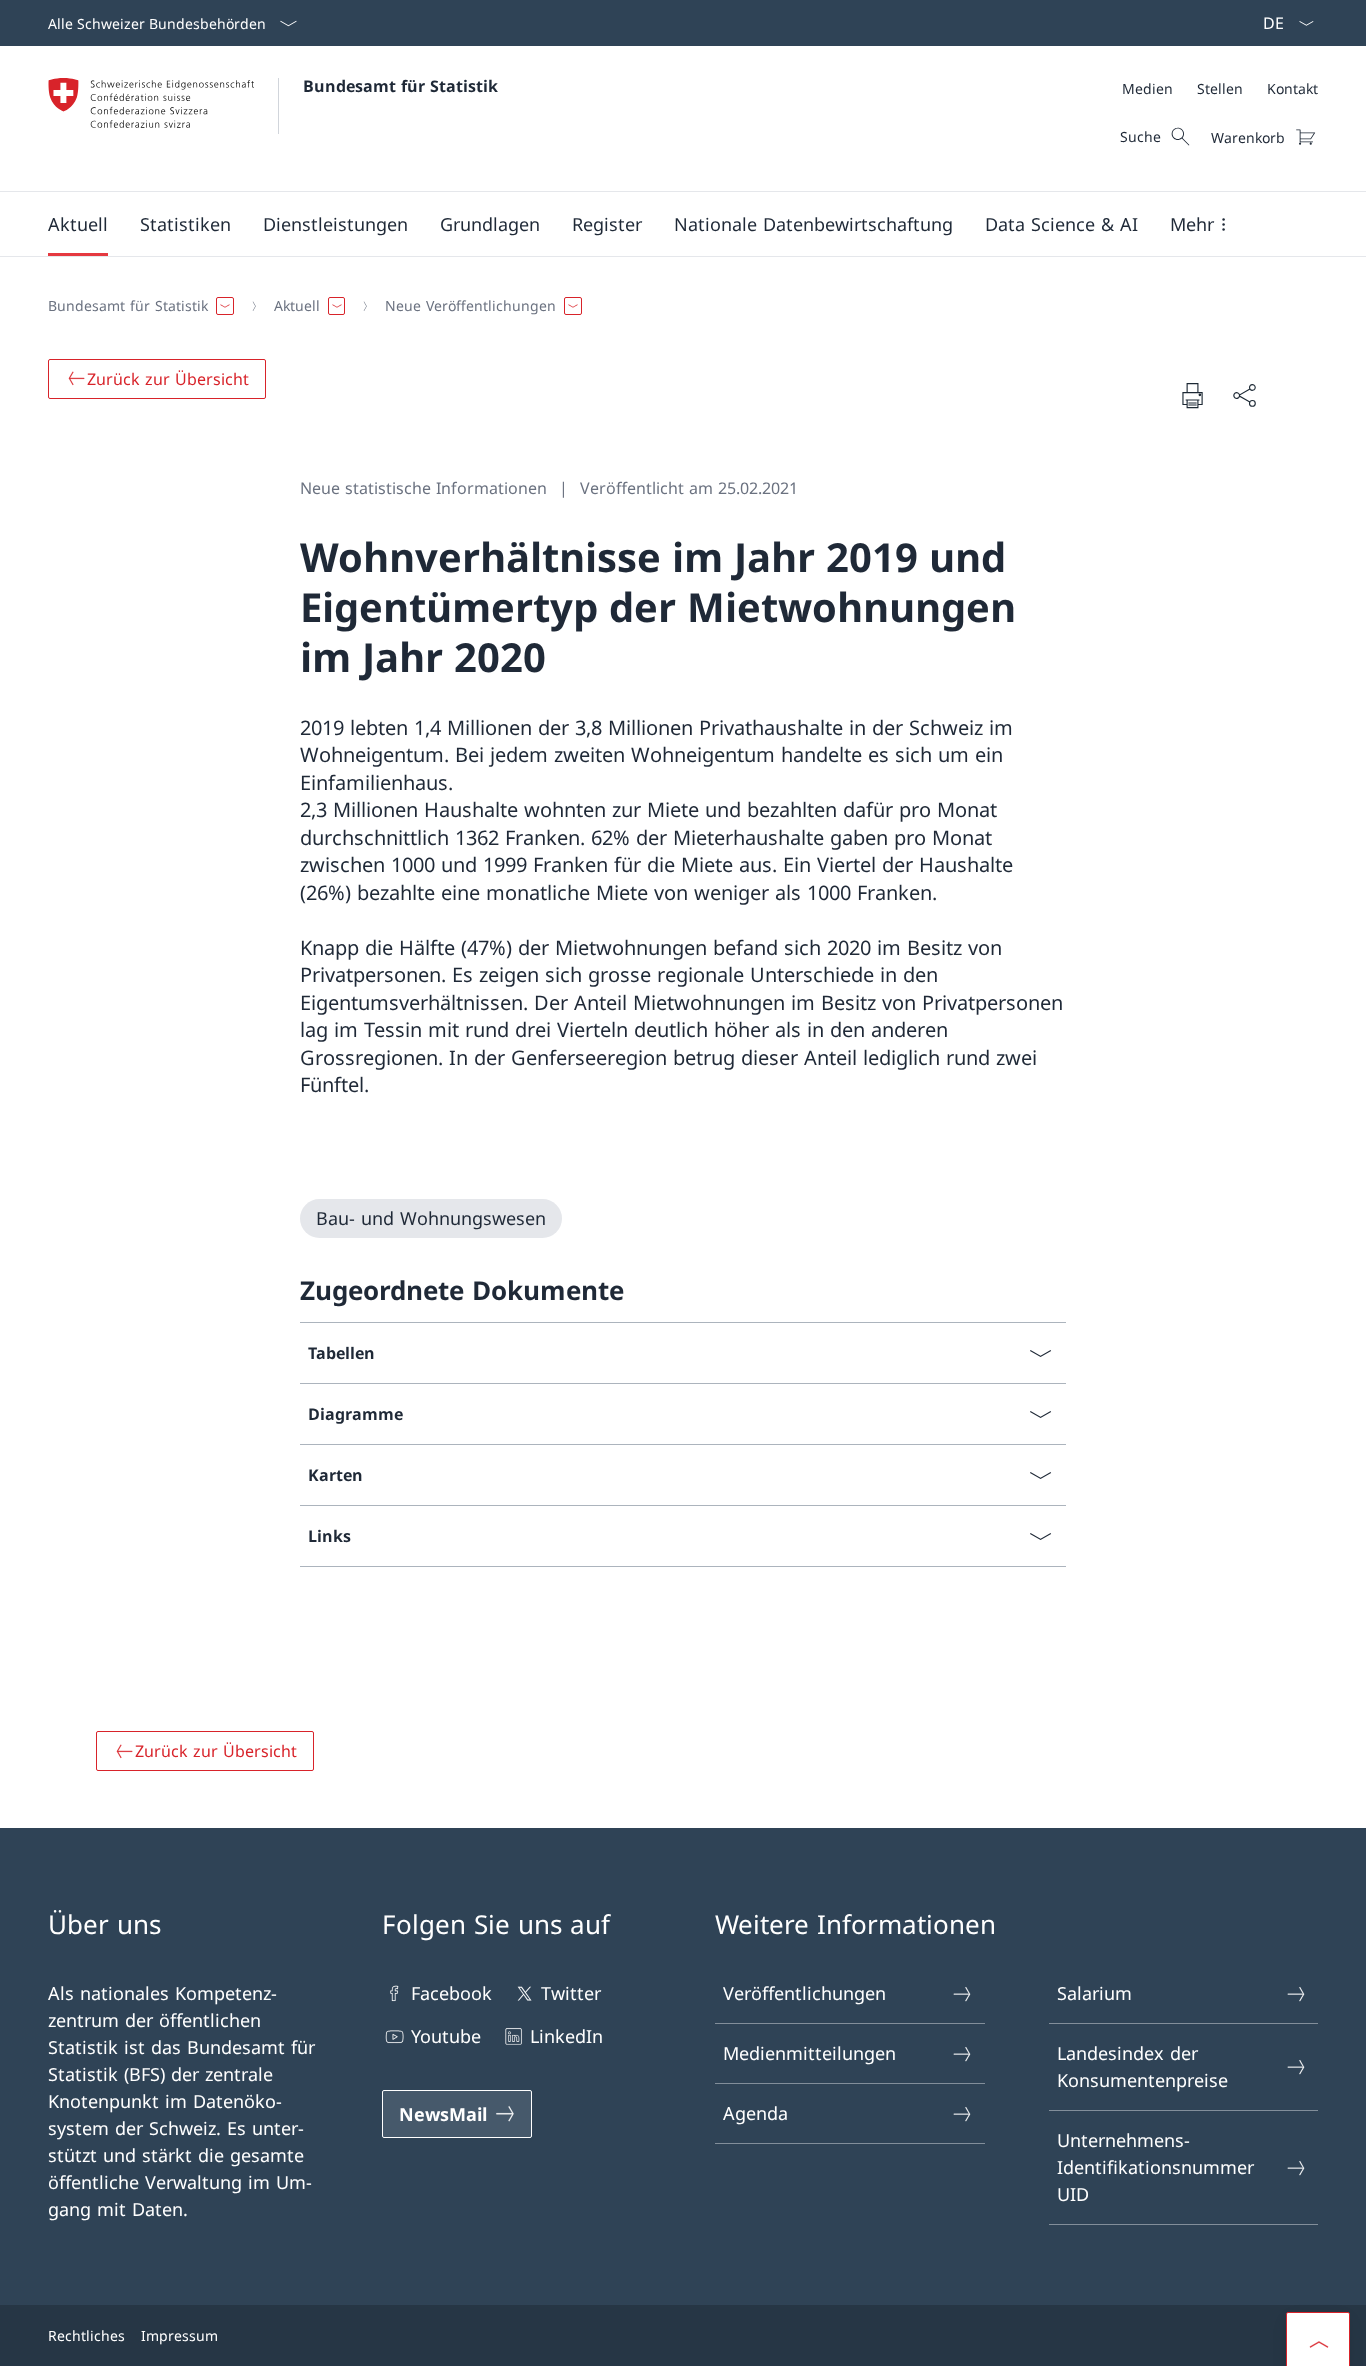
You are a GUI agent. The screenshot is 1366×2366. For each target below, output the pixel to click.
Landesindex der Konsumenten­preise (1142, 2066)
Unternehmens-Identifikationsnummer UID (1155, 2167)
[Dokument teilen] (1244, 395)
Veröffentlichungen (804, 1993)
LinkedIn (566, 2036)
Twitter (571, 1993)
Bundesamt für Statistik (400, 86)
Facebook (451, 1993)
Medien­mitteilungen (809, 2053)
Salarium (1094, 1993)
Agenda (755, 2113)
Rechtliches (86, 2335)
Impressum (179, 2335)
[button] (78, 224)
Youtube (446, 2036)
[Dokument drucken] (1192, 395)
